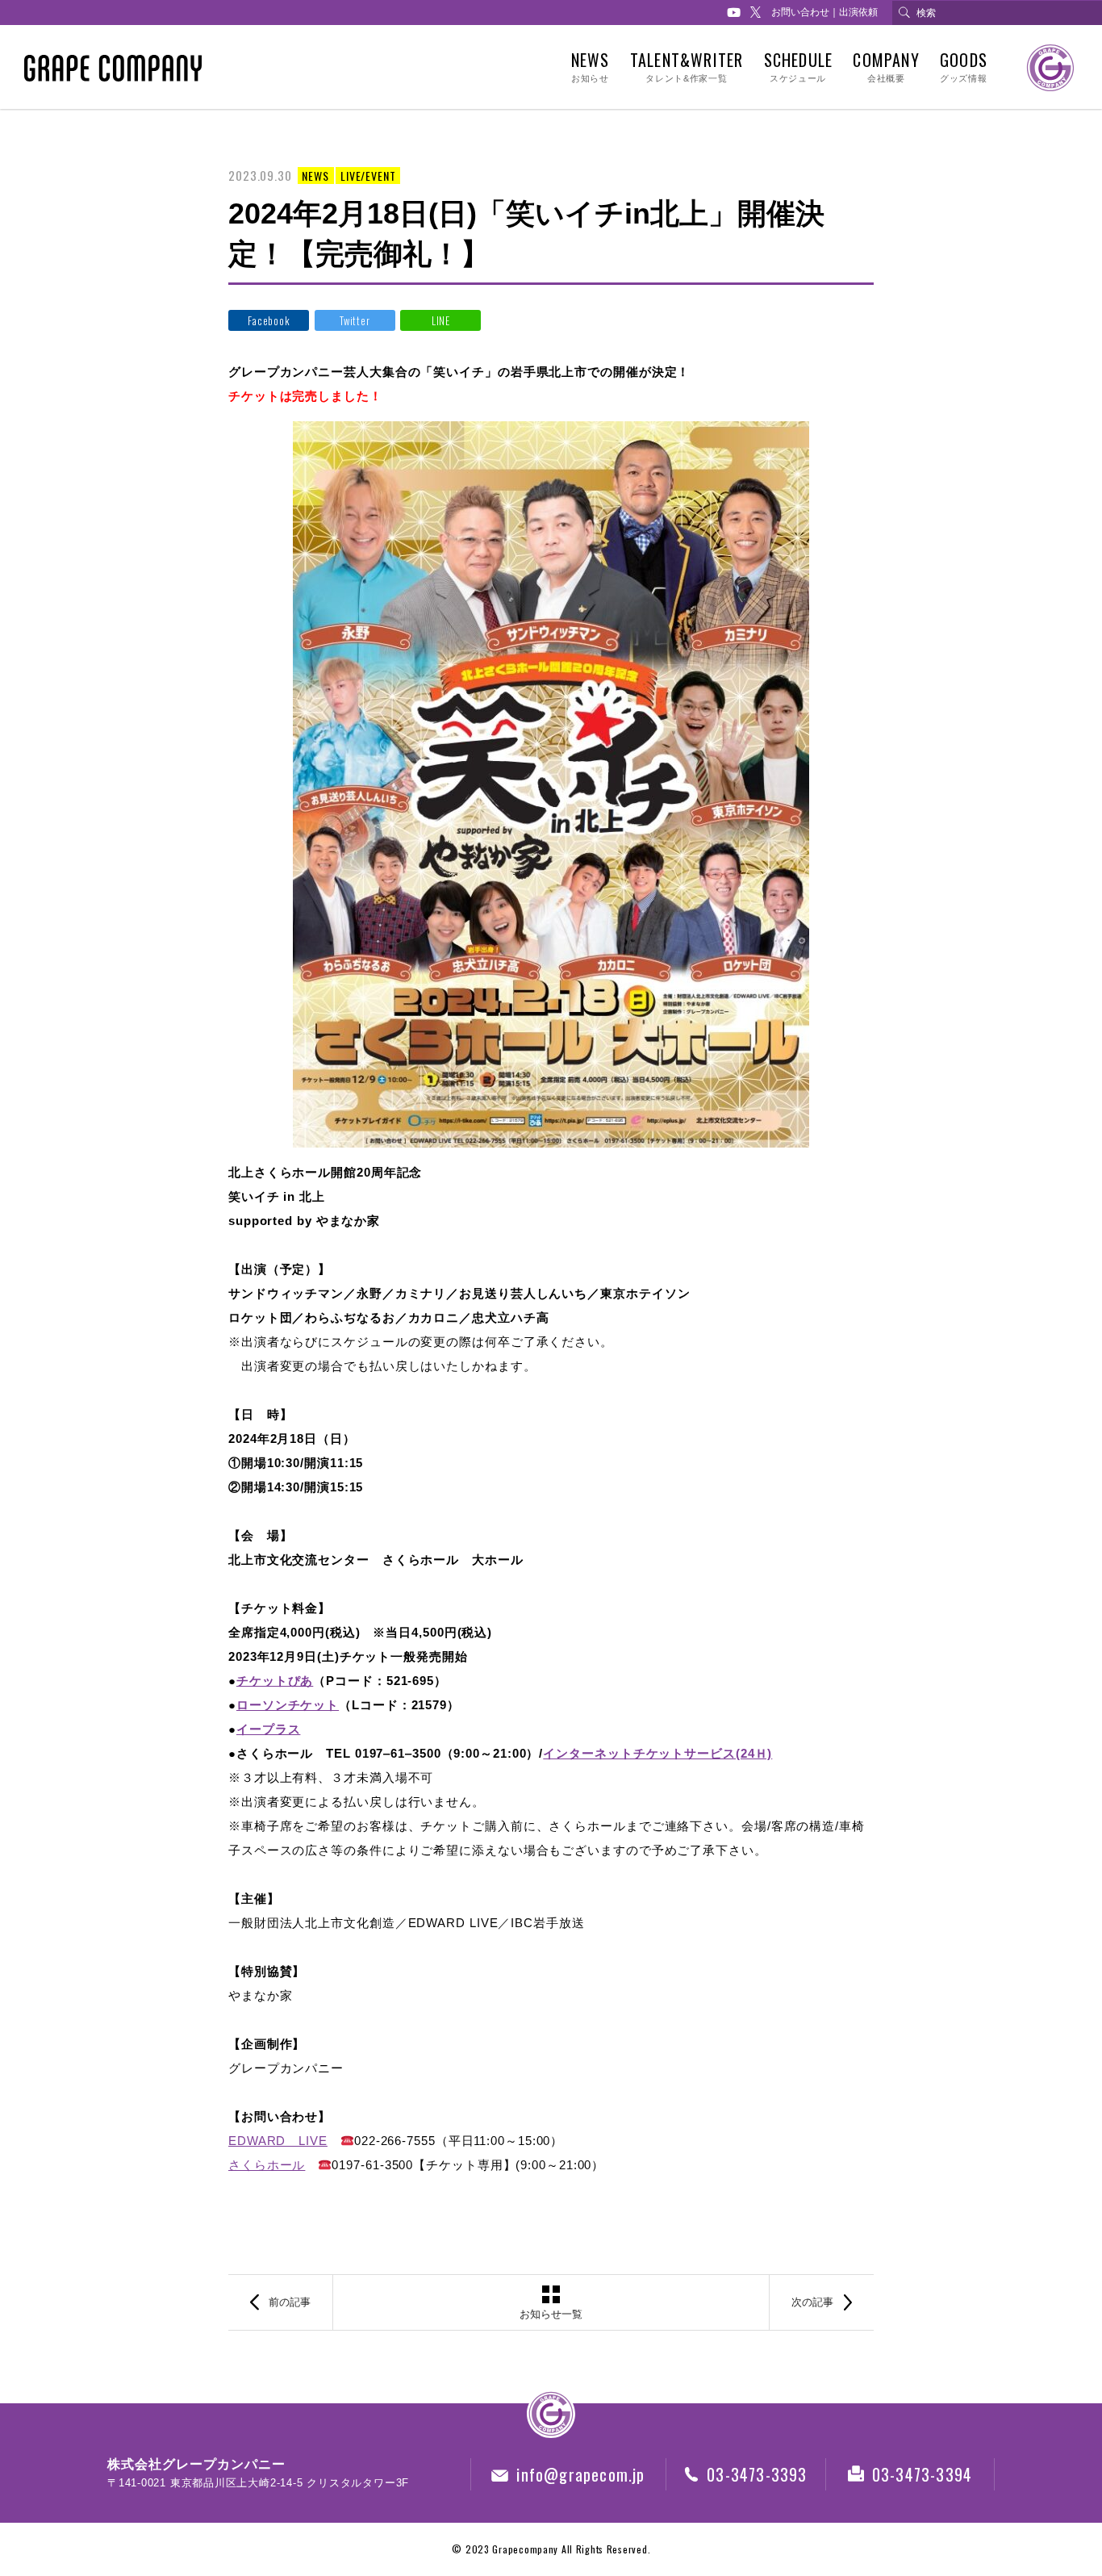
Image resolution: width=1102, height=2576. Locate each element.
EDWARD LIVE (278, 2141)
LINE (441, 320)
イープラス (269, 1729)
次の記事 (812, 2302)
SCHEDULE (798, 67)
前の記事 (290, 2302)
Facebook (269, 320)
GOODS (964, 67)
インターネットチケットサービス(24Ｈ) (657, 1753)
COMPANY (886, 67)
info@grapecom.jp (580, 2474)
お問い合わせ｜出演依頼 (824, 12)
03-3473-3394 (922, 2474)
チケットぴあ (275, 1681)
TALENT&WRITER (687, 67)
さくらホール (267, 2165)
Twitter (355, 320)
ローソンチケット (288, 1705)
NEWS (591, 67)
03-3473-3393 (757, 2474)
